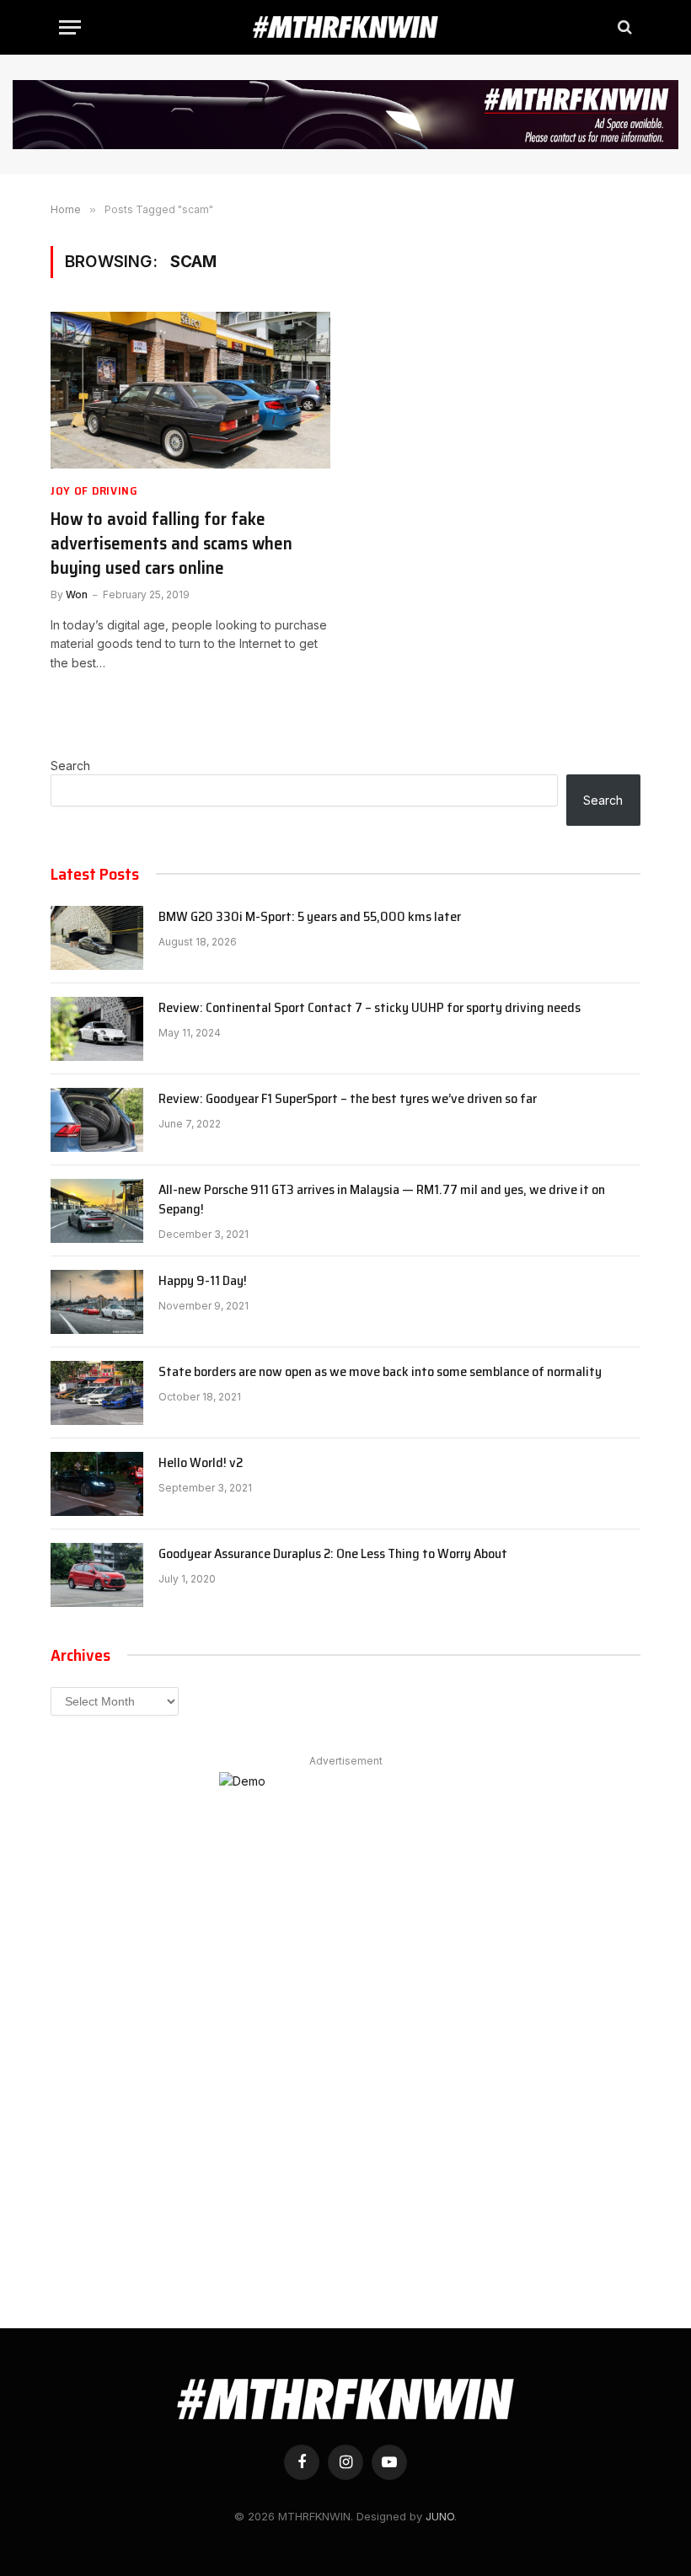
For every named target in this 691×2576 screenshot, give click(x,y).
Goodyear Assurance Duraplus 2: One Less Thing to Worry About (333, 1554)
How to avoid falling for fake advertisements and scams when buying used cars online (171, 544)
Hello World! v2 (201, 1463)
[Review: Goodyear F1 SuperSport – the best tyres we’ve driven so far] (97, 1120)
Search (70, 766)
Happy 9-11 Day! (203, 1281)
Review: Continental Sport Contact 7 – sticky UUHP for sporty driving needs (370, 1008)
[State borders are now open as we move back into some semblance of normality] (97, 1393)
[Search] (623, 27)
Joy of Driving (94, 491)
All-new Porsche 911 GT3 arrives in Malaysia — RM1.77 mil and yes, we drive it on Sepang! (382, 1200)
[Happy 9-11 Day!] (97, 1302)
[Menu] (70, 27)
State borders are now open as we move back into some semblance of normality (380, 1372)
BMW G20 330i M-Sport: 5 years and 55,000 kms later (310, 917)
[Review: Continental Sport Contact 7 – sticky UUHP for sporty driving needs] (97, 1029)
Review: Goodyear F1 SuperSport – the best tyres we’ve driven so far (348, 1099)
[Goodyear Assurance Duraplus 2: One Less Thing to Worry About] (97, 1575)
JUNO (440, 2516)
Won (77, 594)
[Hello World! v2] (97, 1484)
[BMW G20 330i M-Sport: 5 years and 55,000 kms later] (97, 938)
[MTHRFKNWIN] (345, 27)
